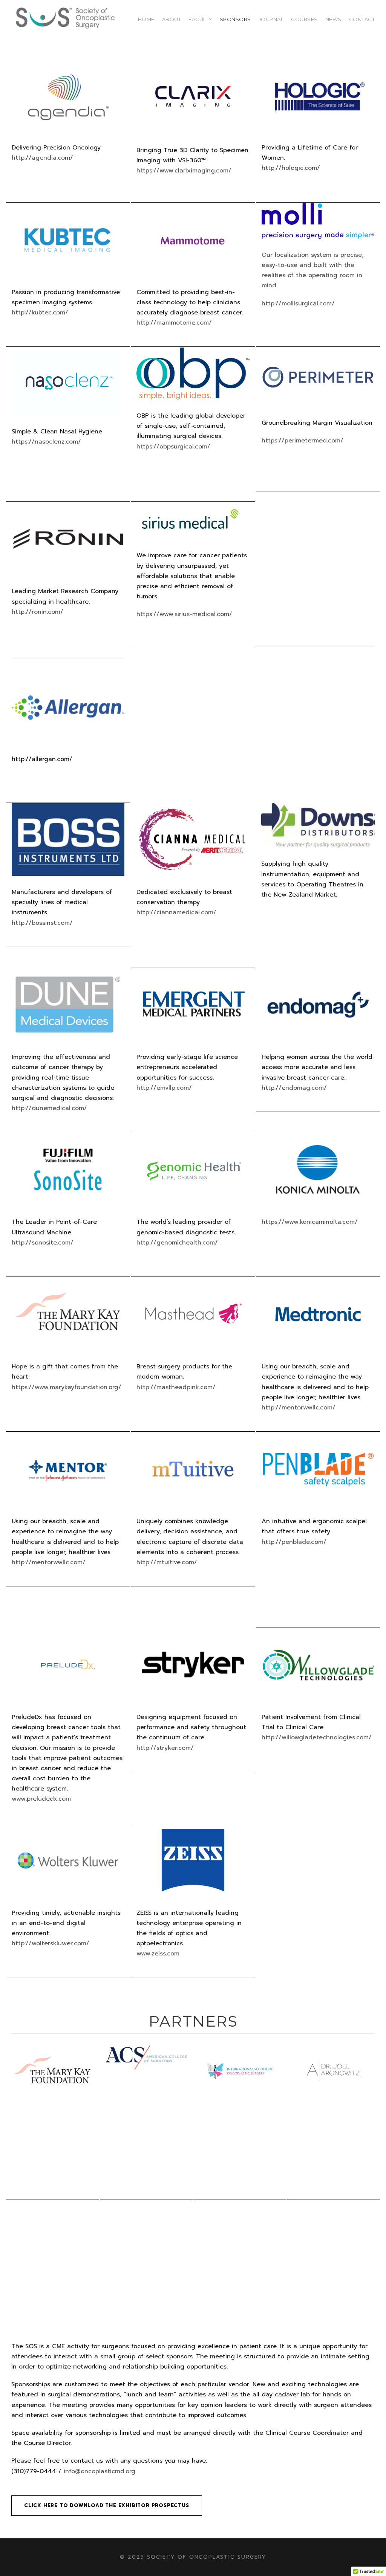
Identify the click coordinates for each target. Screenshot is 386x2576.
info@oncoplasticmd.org (100, 2471)
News (333, 19)
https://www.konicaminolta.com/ (310, 1222)
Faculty (200, 19)
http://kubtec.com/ (40, 313)
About (172, 19)
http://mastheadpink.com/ (176, 1387)
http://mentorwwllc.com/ (299, 1408)
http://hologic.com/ (291, 168)
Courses (304, 19)
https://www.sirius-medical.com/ (184, 614)
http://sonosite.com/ (43, 1243)
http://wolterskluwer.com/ (51, 1943)
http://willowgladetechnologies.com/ (317, 1737)
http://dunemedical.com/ (49, 1108)
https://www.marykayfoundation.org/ (67, 1387)
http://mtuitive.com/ (167, 1562)
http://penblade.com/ (294, 1542)
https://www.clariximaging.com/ (184, 171)
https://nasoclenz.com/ (46, 442)
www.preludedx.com (41, 1799)
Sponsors (235, 19)
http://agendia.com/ (42, 158)
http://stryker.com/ (165, 1748)
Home (146, 19)
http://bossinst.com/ (42, 923)
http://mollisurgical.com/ (298, 304)
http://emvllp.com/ (164, 1088)
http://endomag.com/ (294, 1088)
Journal (271, 19)
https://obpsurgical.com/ (173, 447)
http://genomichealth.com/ (177, 1243)
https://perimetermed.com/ (303, 441)
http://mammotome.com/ (174, 323)
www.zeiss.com (158, 1954)
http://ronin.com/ (38, 612)
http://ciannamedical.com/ (176, 912)
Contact (362, 19)
